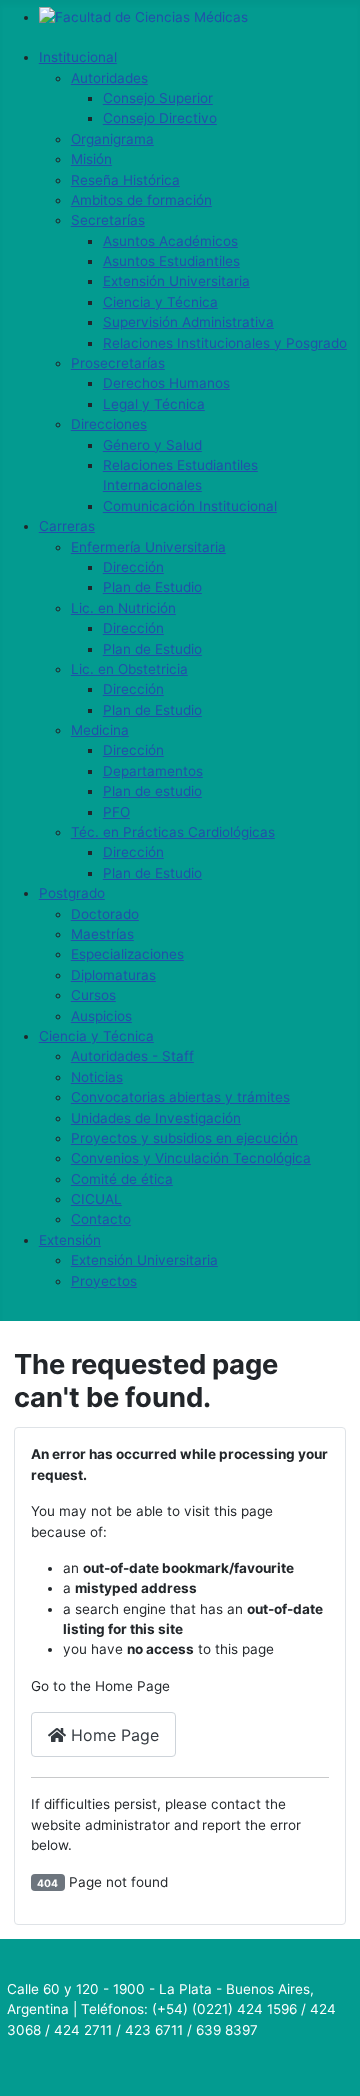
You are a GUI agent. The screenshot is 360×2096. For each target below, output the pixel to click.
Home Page (112, 1735)
